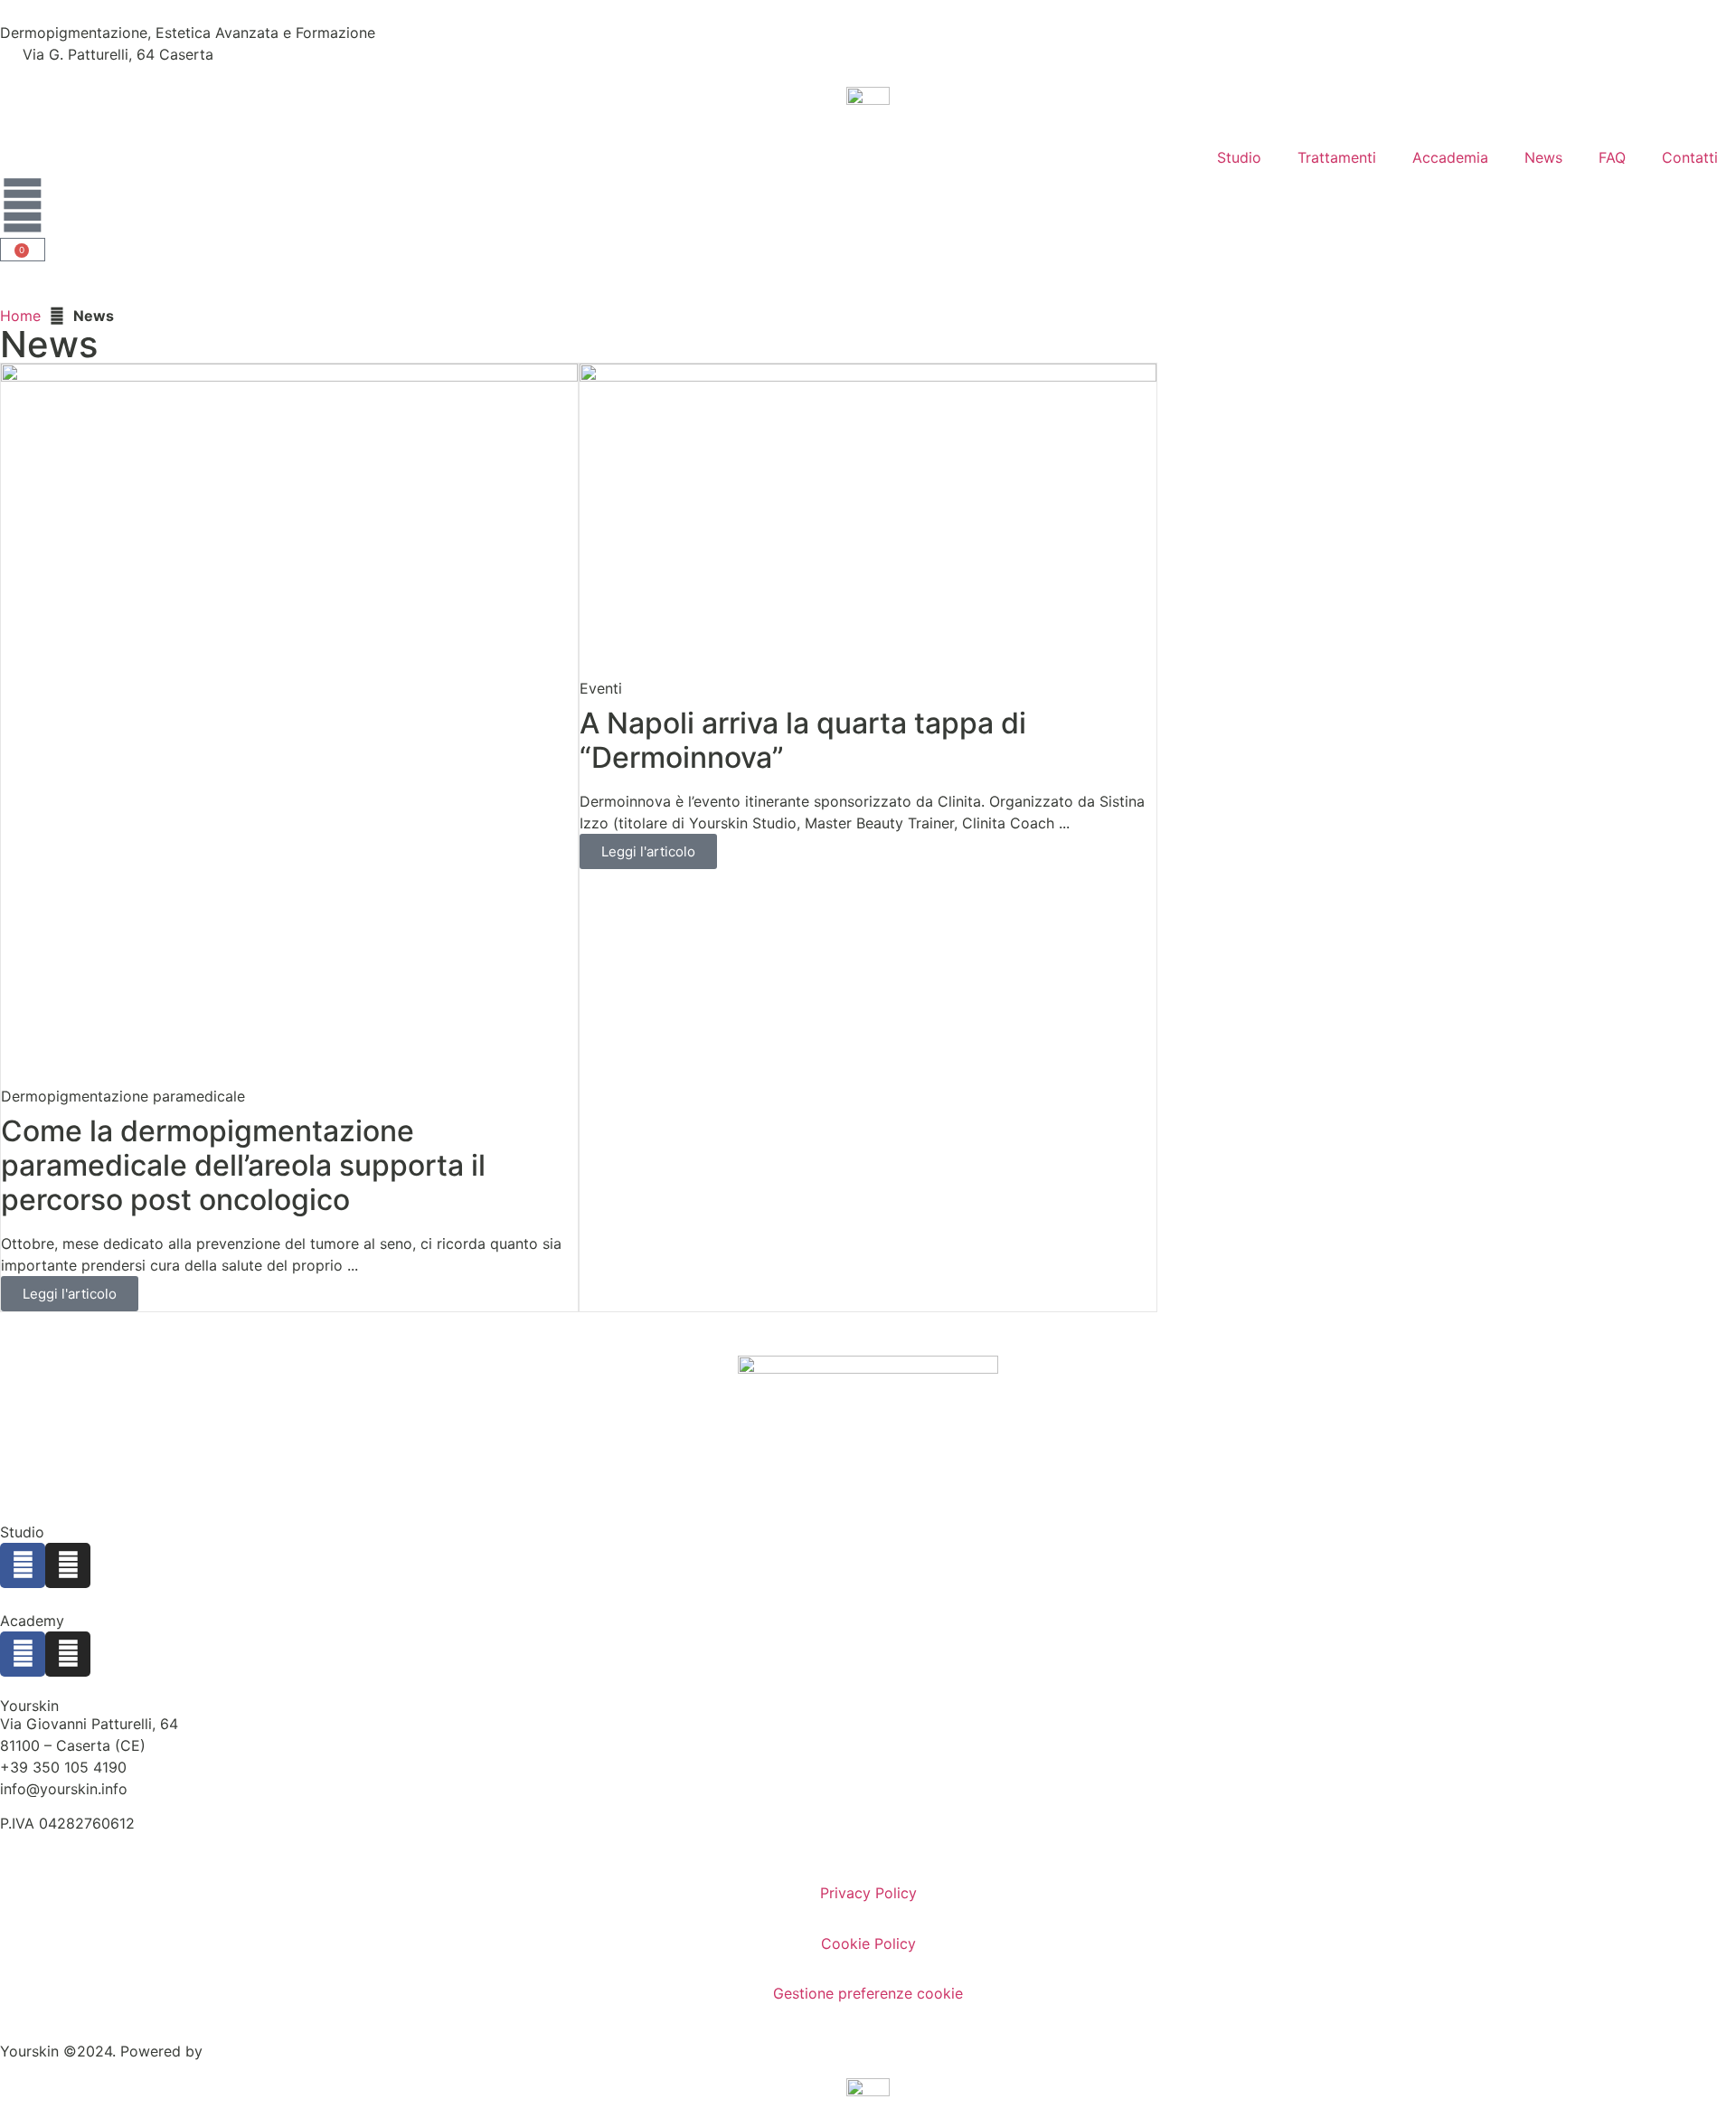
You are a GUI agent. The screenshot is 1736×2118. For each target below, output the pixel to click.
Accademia (1450, 157)
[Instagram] (68, 1565)
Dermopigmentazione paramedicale (123, 1096)
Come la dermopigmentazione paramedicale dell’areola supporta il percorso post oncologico (243, 1166)
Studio (1239, 157)
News (1543, 157)
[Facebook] (23, 1565)
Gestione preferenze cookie (868, 1993)
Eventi (601, 688)
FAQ (1612, 157)
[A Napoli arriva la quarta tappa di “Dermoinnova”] (868, 519)
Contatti (1690, 157)
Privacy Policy (868, 1893)
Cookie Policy (868, 1943)
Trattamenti (1337, 157)
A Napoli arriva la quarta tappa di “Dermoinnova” (803, 740)
